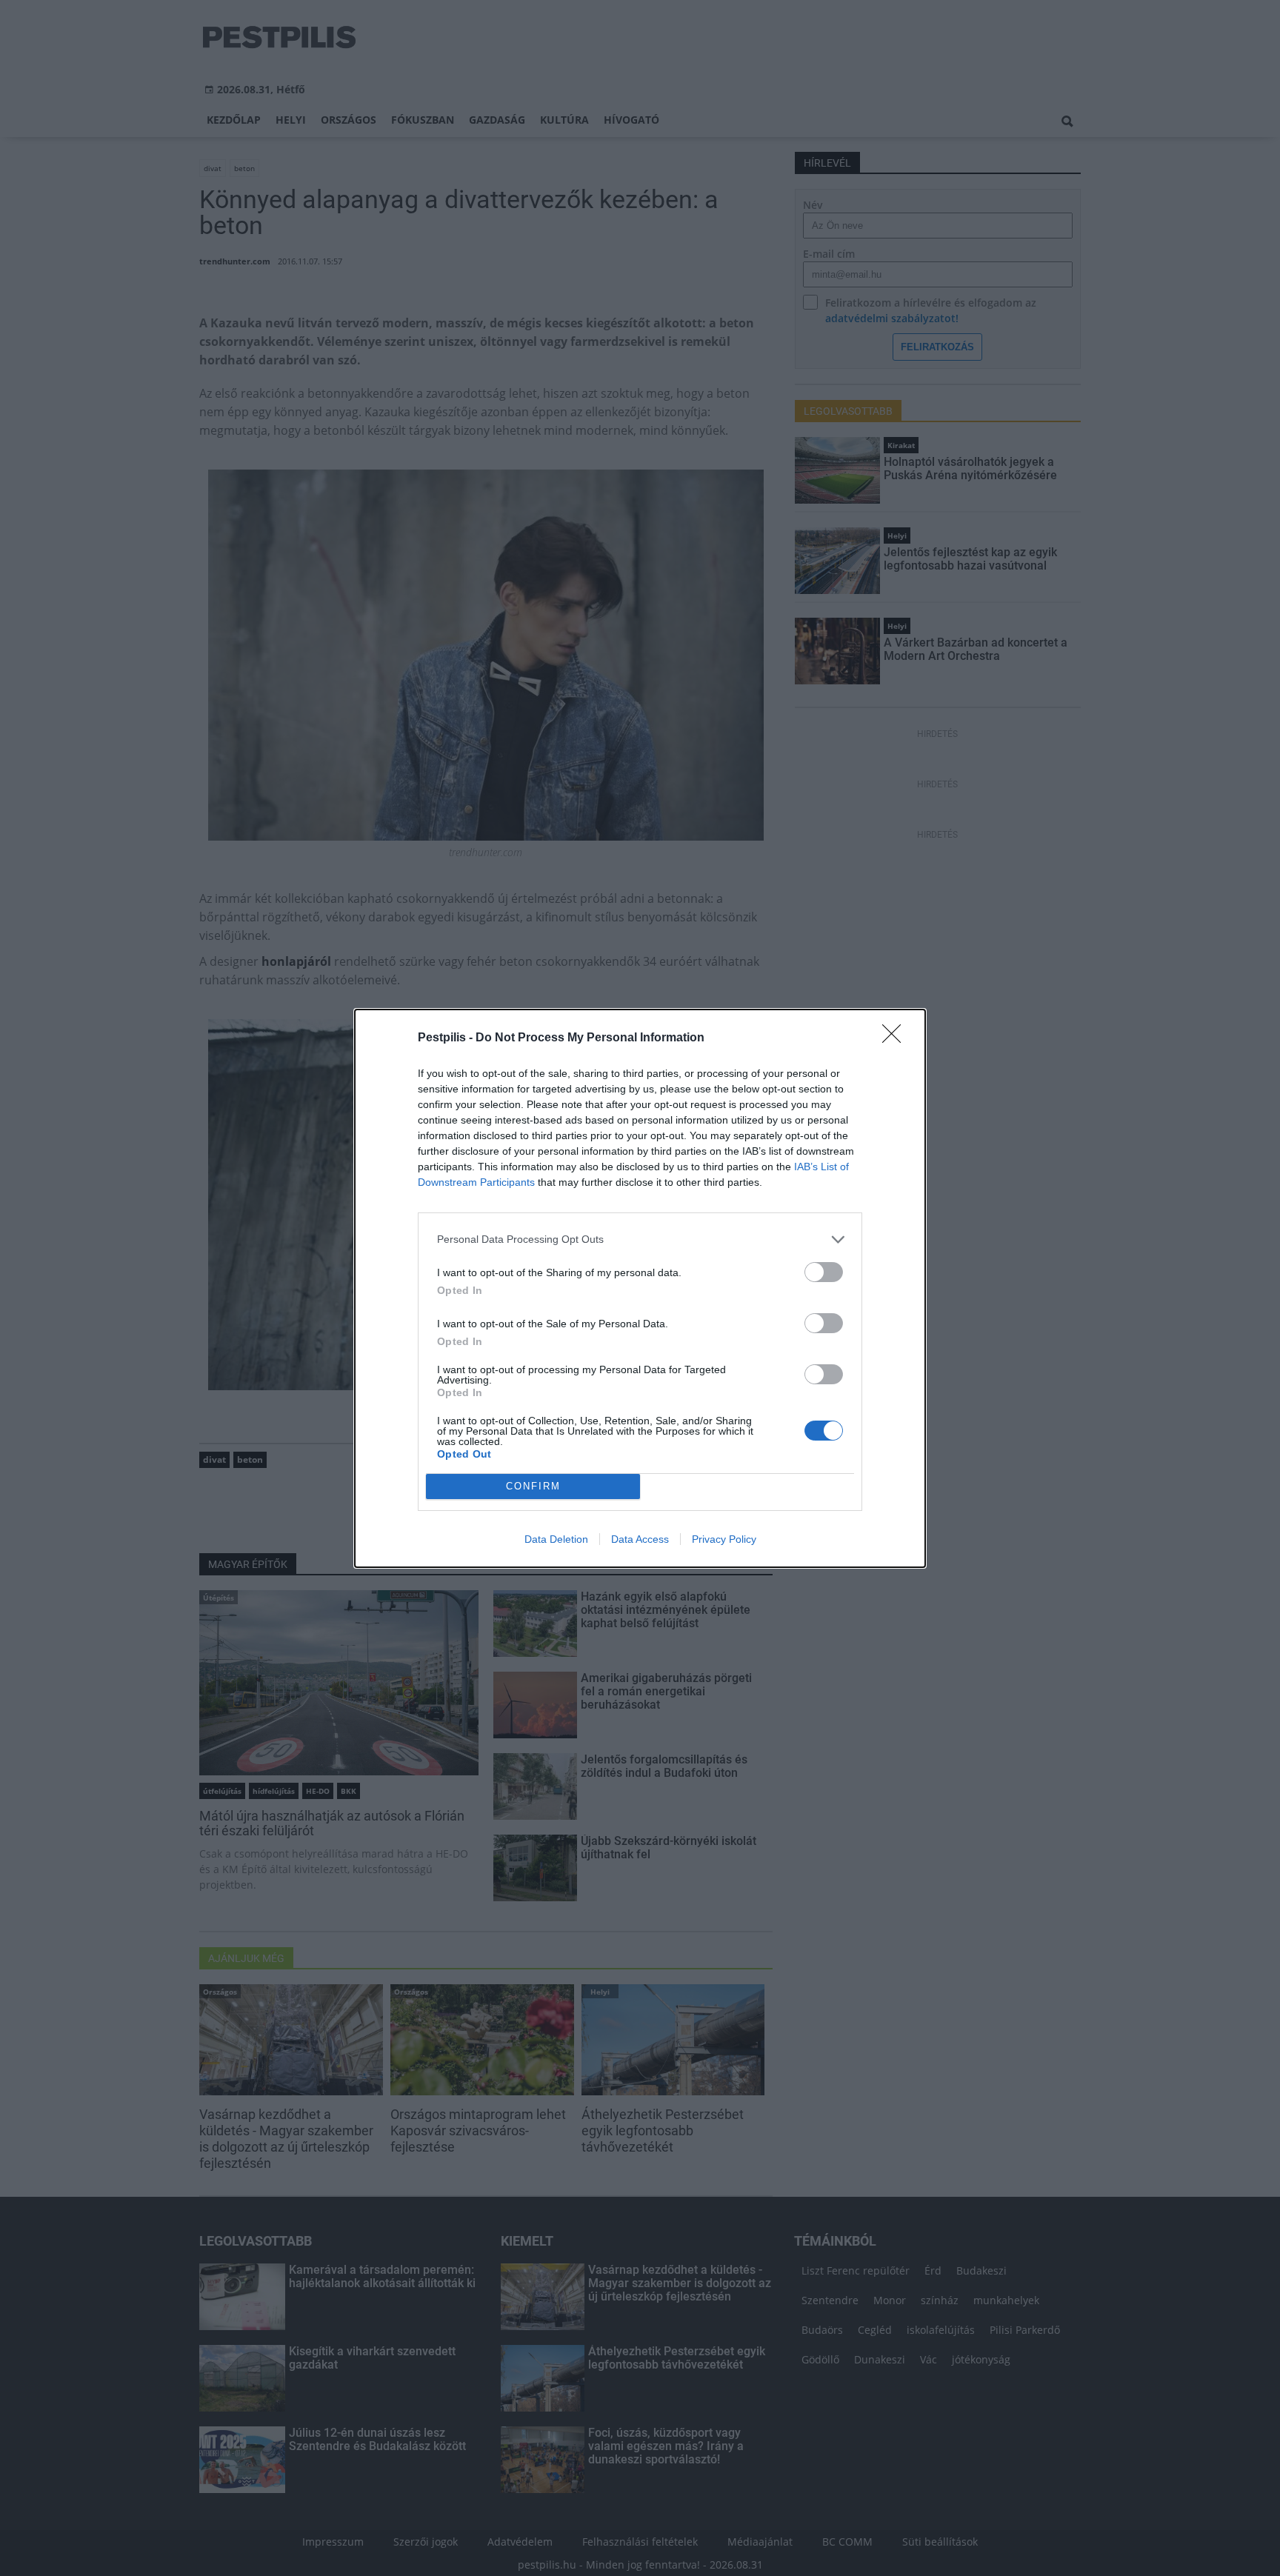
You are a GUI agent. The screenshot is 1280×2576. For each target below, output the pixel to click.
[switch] (824, 1272)
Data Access (640, 1539)
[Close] (896, 1038)
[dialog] (640, 1288)
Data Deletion (556, 1539)
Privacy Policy (724, 1539)
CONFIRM (533, 1486)
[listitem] (640, 1239)
